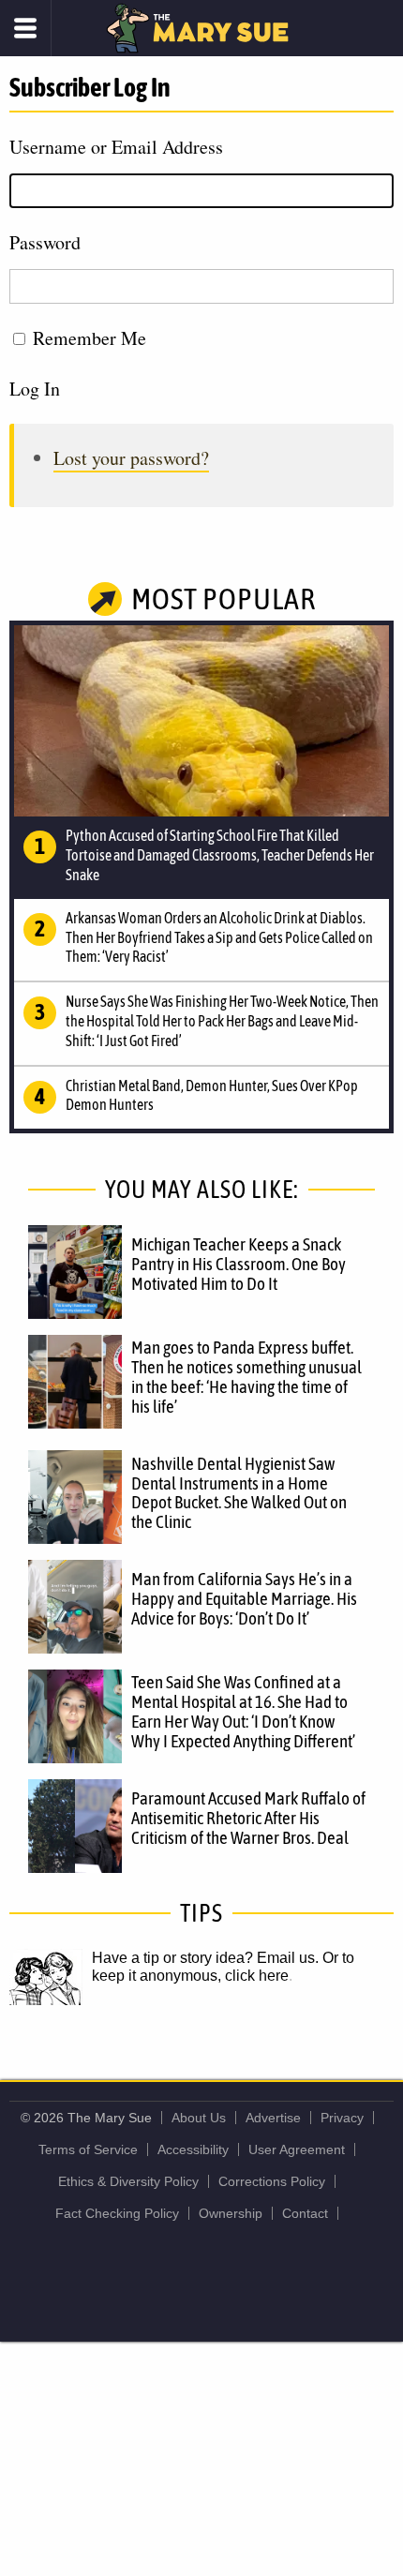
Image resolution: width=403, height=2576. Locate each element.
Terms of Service (88, 2149)
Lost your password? (131, 458)
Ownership (231, 2213)
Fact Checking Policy (117, 2213)
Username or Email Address (116, 147)
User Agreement (297, 2149)
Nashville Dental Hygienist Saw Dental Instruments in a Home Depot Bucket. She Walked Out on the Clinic (239, 1493)
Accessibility (193, 2149)
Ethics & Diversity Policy (128, 2181)
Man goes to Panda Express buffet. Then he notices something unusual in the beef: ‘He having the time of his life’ (246, 1377)
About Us (199, 2118)
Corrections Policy (272, 2181)
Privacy (342, 2118)
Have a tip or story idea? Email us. (205, 1958)
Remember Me (90, 338)
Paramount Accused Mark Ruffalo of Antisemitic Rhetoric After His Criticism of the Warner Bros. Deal (248, 1818)
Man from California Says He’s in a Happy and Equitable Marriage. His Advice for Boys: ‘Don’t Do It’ (244, 1598)
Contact (305, 2213)
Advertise (273, 2118)
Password (45, 242)
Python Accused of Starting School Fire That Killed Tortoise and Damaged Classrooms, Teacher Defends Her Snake (220, 855)
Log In (35, 389)
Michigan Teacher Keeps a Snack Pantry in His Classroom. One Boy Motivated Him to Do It (239, 1264)
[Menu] (26, 28)
